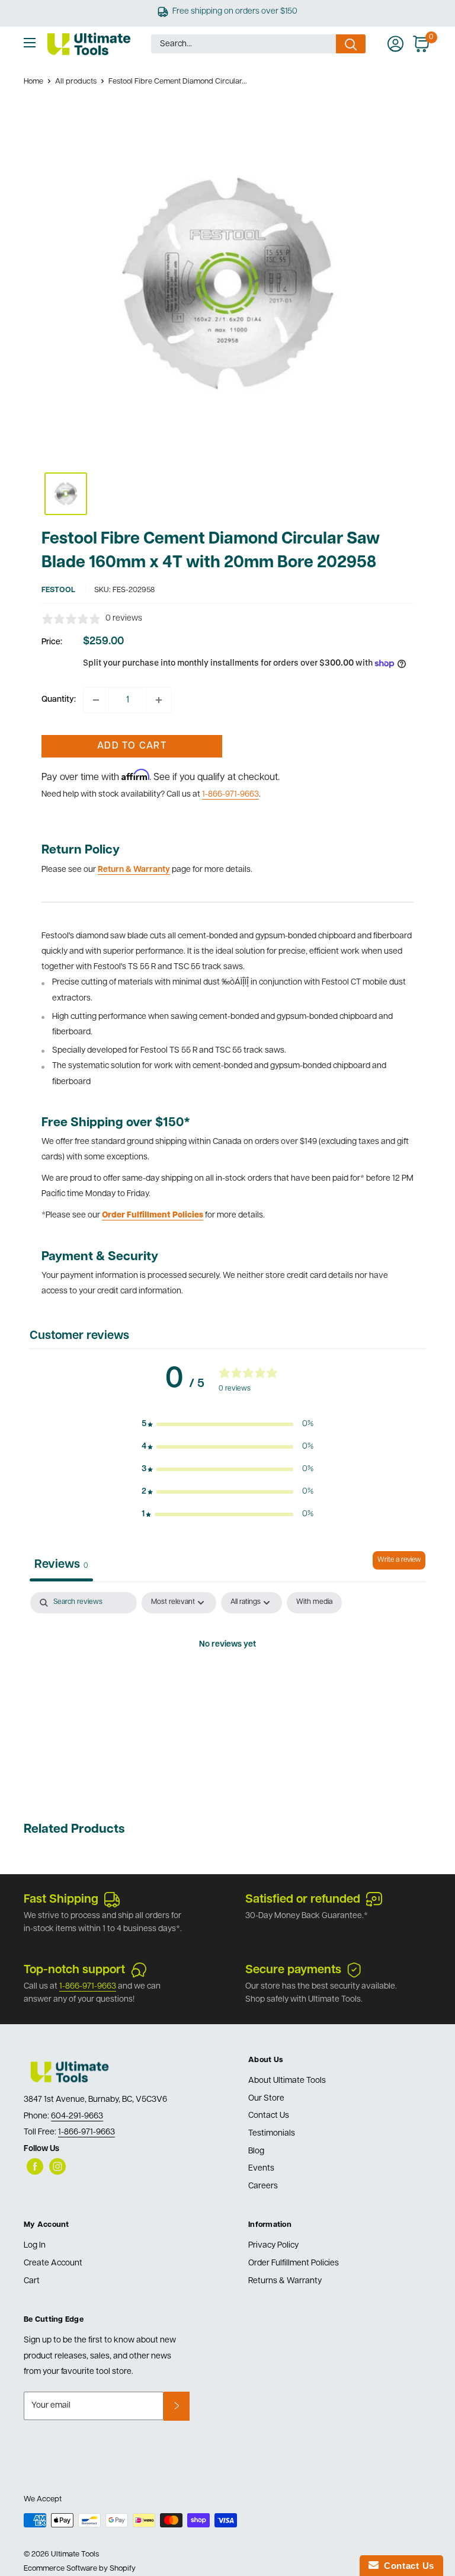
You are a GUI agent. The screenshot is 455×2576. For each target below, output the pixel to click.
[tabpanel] (227, 1685)
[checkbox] (314, 1603)
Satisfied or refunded (303, 1900)
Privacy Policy (273, 2246)
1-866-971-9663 (230, 795)
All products (76, 82)
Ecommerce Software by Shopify (80, 2569)
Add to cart (132, 746)
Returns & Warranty (285, 2281)
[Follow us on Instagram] (57, 2166)
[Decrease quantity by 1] (96, 700)
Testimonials (272, 2134)
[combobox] (243, 44)
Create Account (53, 2263)
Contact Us (269, 2116)
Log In (35, 2246)
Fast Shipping (61, 1900)
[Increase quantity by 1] (159, 700)
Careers (263, 2186)
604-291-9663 (77, 2116)
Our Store (266, 2099)
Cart (32, 2281)
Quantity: (59, 700)
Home (33, 82)
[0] (422, 44)
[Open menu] (30, 43)
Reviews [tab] (61, 1565)
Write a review (399, 1560)
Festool (58, 590)
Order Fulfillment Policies (294, 2263)
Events (261, 2168)
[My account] (395, 44)
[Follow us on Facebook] (35, 2166)
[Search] (351, 44)
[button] (227, 1424)
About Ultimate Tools (287, 2081)
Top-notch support (74, 1970)
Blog (256, 2151)
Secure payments (293, 1970)
